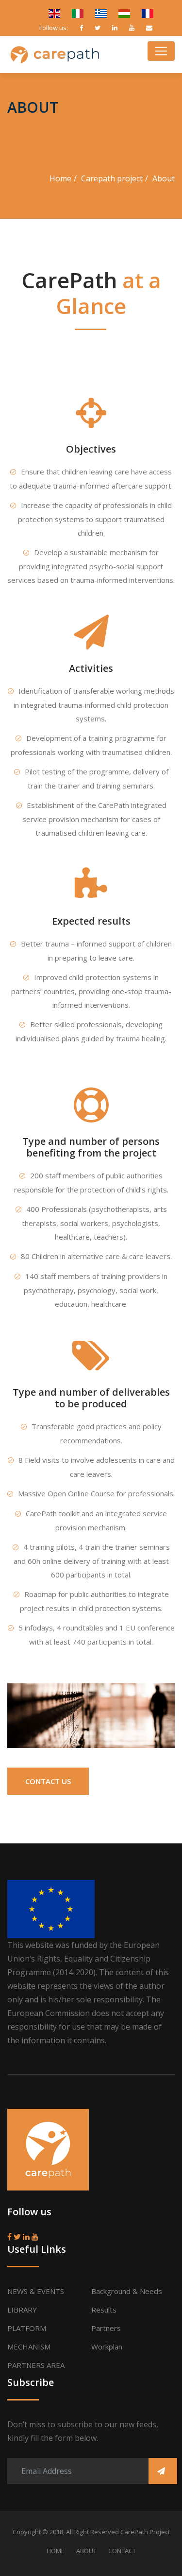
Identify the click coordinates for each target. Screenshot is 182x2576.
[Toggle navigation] (161, 51)
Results (104, 2310)
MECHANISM (29, 2347)
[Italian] (74, 12)
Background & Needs (127, 2291)
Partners (106, 2328)
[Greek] (97, 12)
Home (60, 178)
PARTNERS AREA (36, 2365)
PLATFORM (27, 2328)
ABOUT (86, 2551)
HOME (56, 2551)
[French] (143, 12)
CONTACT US (48, 1781)
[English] (50, 12)
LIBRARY (22, 2310)
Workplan (107, 2347)
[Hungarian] (120, 12)
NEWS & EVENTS (36, 2291)
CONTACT (122, 2551)
